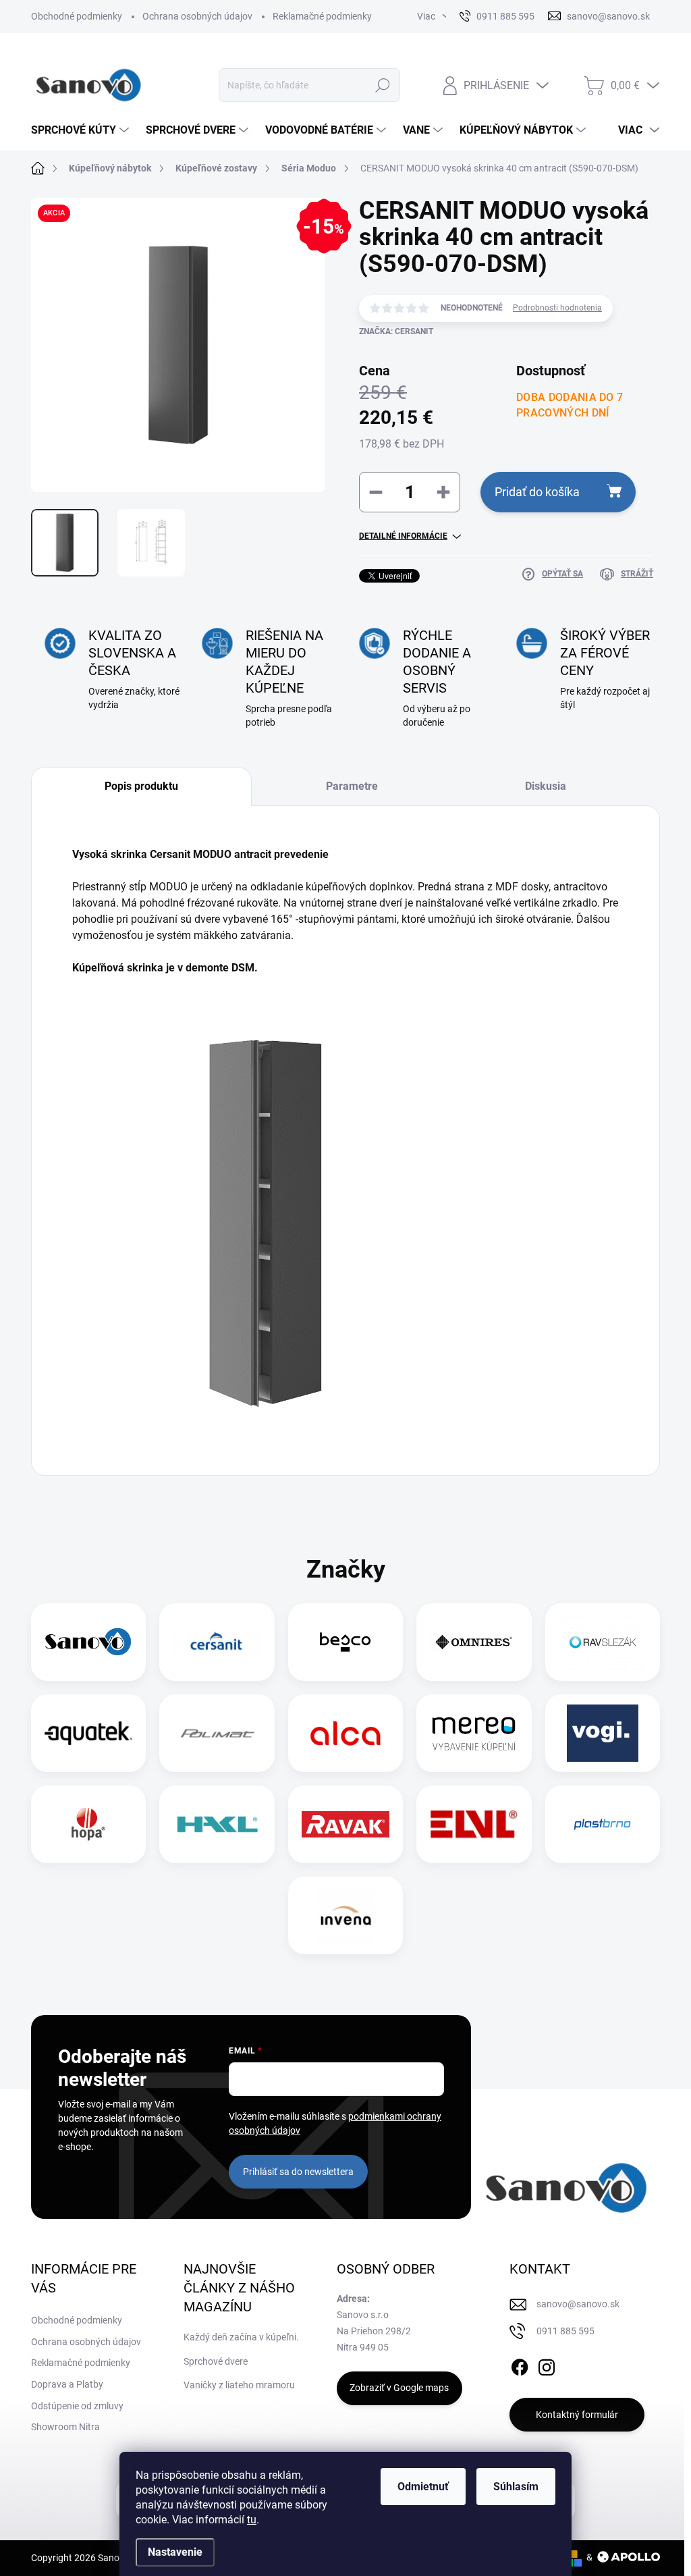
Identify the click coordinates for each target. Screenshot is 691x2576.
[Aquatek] (88, 1733)
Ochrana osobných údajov (197, 16)
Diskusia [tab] (546, 786)
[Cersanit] (217, 1642)
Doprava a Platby (67, 2384)
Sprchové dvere (216, 2361)
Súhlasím (516, 2487)
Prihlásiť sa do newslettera (298, 2172)
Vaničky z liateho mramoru (239, 2385)
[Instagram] (547, 2365)
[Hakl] (217, 1824)
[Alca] (345, 1733)
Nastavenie (175, 2552)
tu (252, 2520)
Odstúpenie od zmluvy (77, 2406)
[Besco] (345, 1642)
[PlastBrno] (602, 1824)
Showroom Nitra (65, 2427)
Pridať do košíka (537, 492)
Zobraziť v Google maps (399, 2388)
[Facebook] (520, 2365)
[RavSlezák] (603, 1642)
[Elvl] (474, 1824)
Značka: (396, 331)
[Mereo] (474, 1733)
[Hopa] (88, 1824)
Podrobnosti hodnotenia (557, 308)
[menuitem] (82, 130)
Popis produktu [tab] (141, 786)
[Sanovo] (88, 1642)
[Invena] (346, 1915)
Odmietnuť (423, 2487)
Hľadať (382, 85)
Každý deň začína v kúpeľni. (241, 2337)
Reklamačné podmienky (322, 16)
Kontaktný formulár (577, 2415)
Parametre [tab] (352, 786)
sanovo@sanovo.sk (578, 2304)
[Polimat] (217, 1733)
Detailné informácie (403, 536)
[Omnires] (474, 1642)
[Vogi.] (603, 1733)
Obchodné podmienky (77, 16)
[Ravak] (345, 1824)
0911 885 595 (565, 2331)
